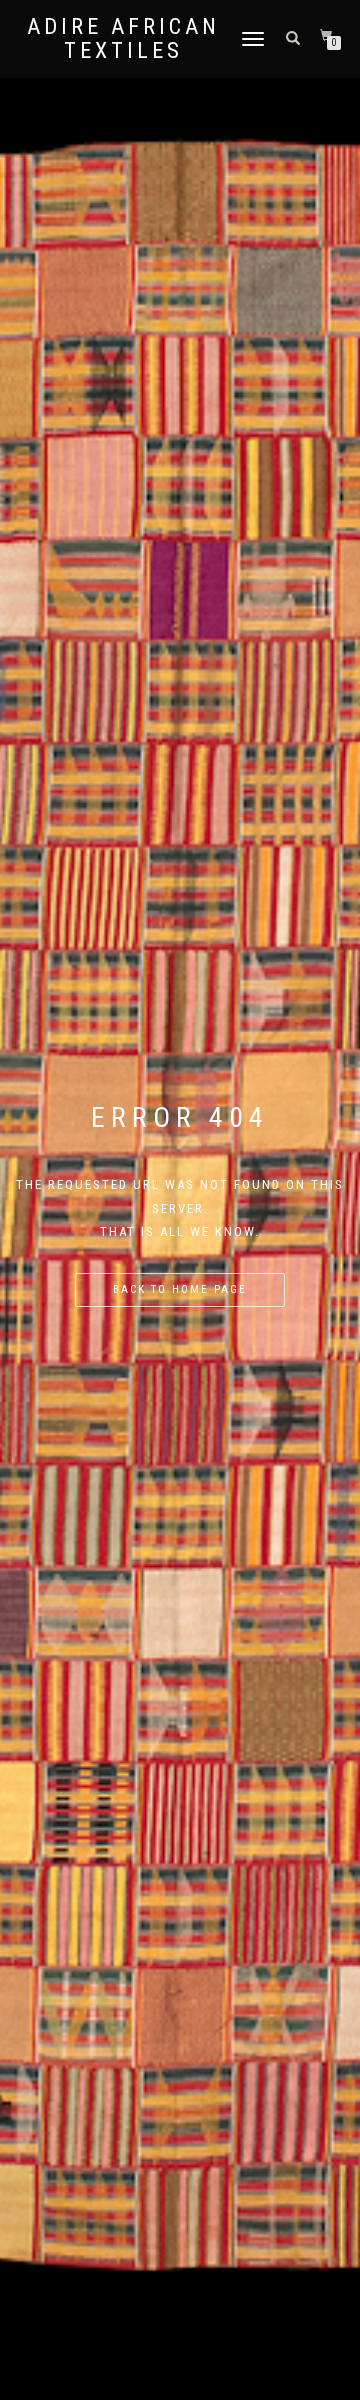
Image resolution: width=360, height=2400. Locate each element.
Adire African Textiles (123, 39)
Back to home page (180, 1289)
